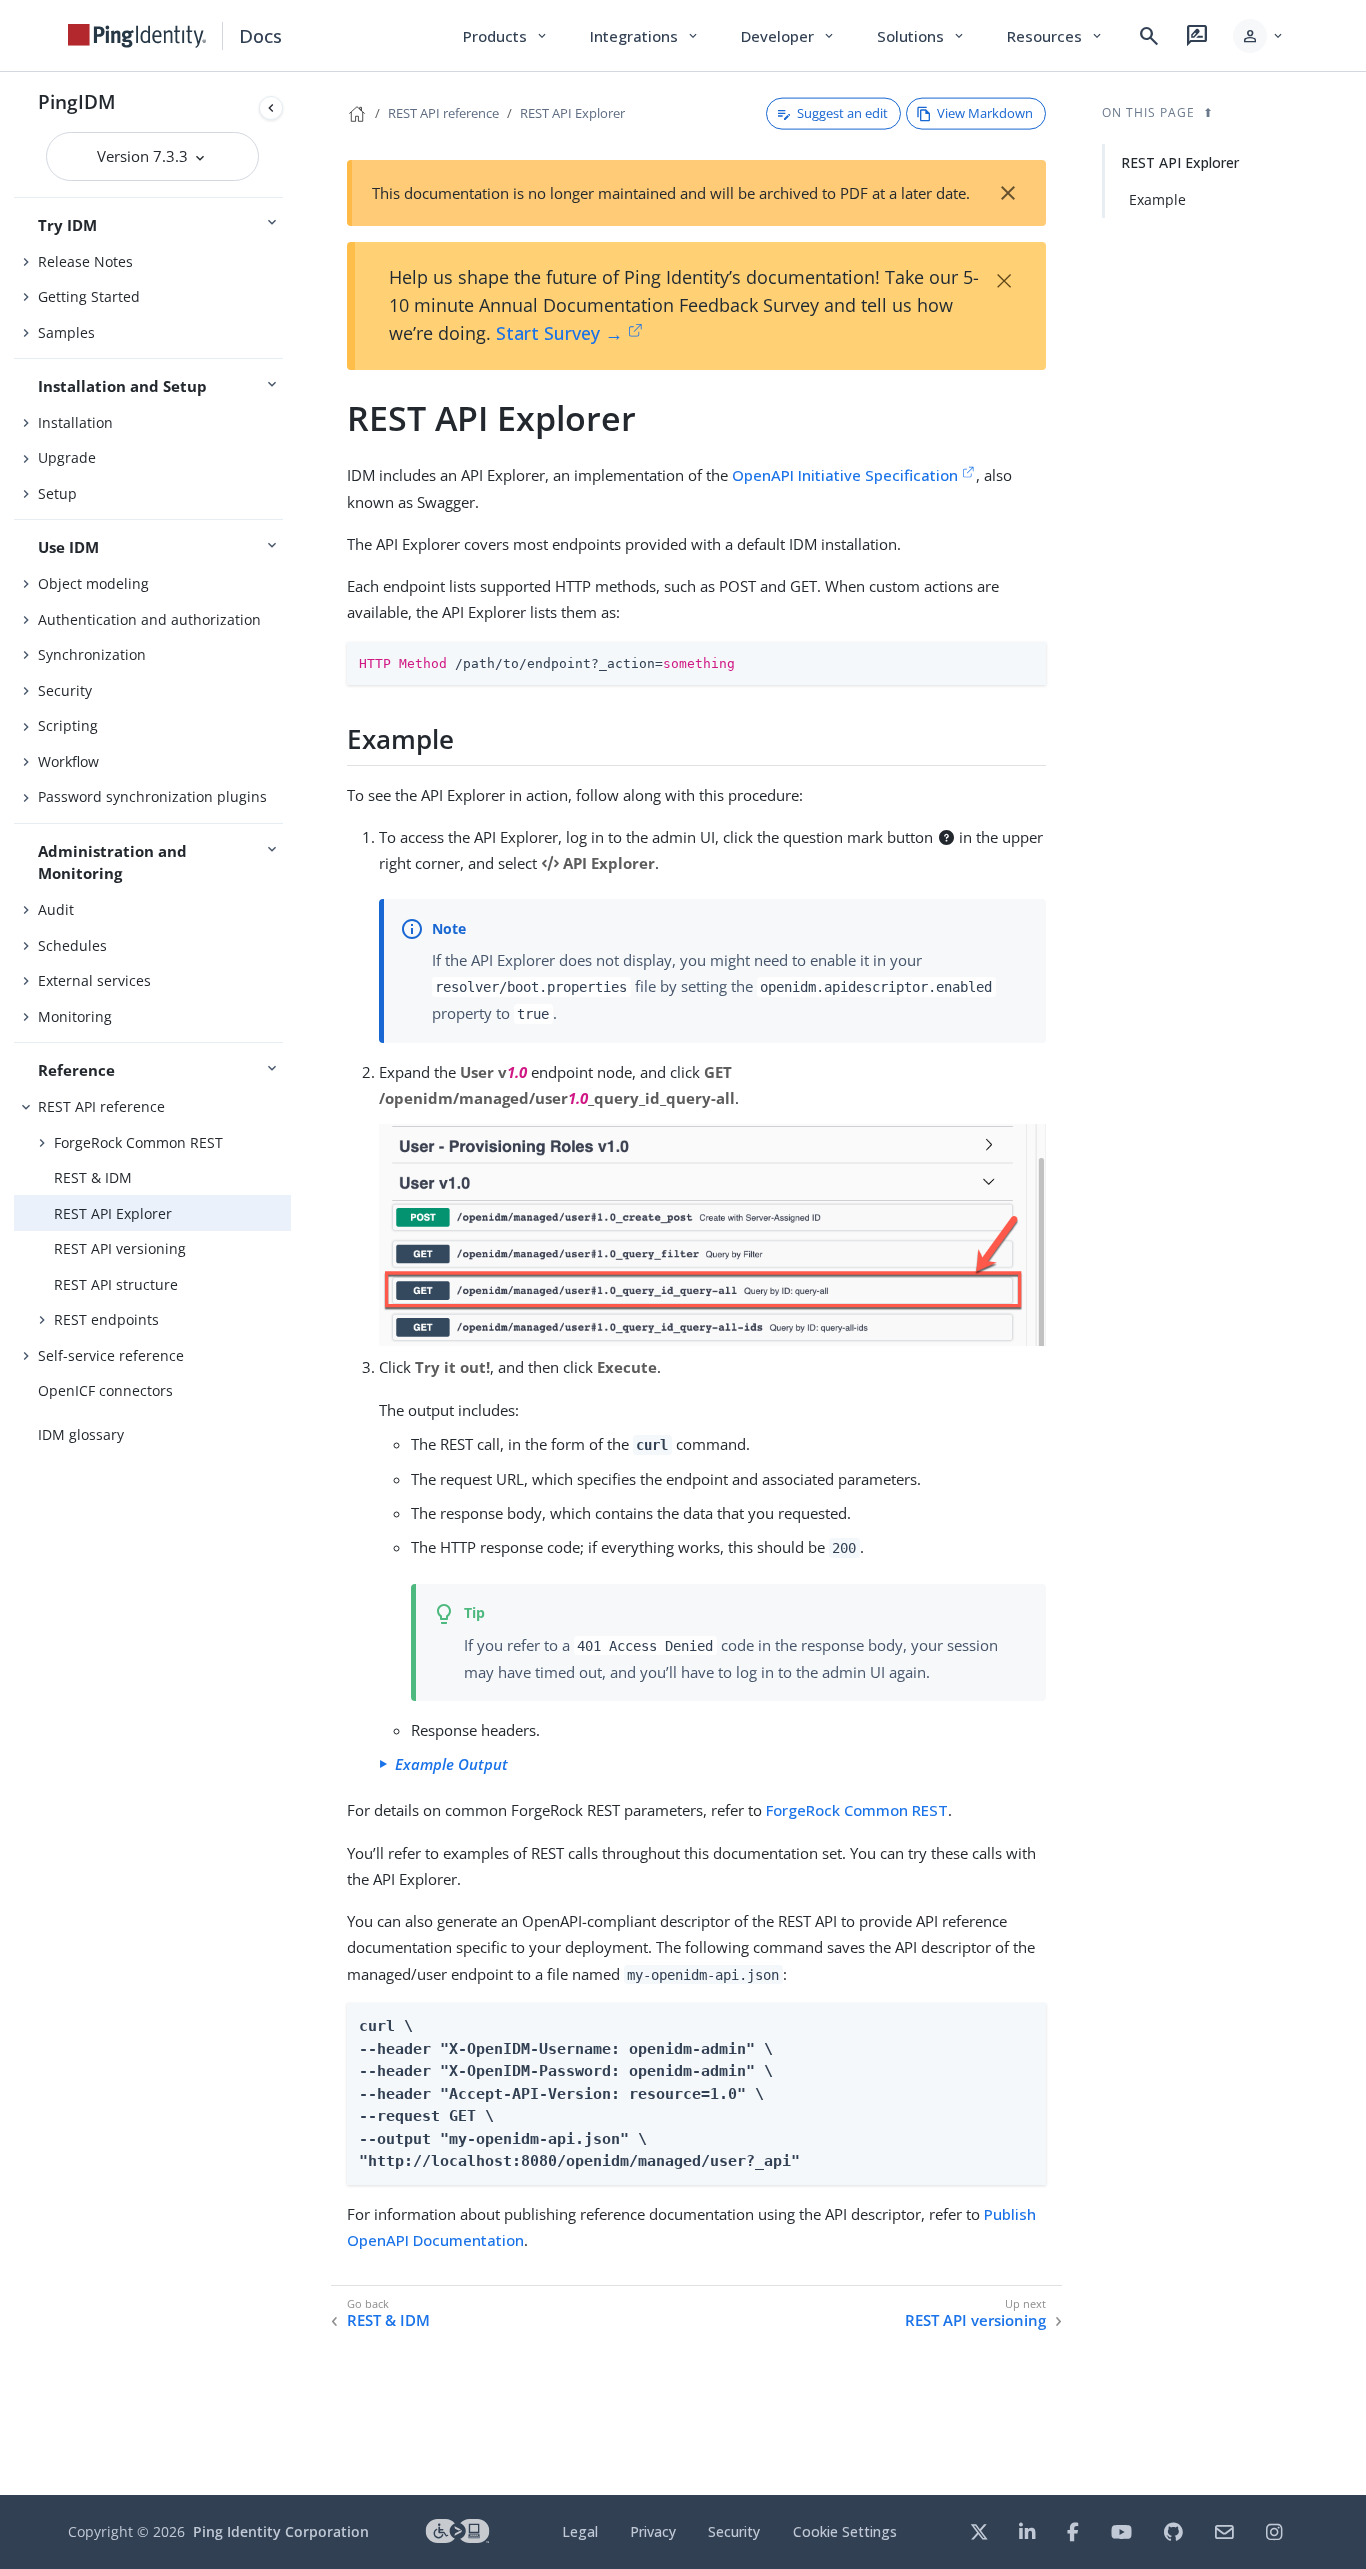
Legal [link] (580, 2531)
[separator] (291, 1283)
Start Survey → (559, 333)
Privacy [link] (653, 2531)
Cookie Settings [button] (845, 2531)
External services (94, 980)
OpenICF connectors (105, 1390)
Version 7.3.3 (144, 156)
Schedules (72, 945)
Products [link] (506, 36)
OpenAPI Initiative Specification (845, 475)
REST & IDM (93, 1177)
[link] (137, 36)
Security (65, 690)
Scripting (68, 725)
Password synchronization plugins (152, 796)
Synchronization (92, 654)
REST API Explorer (113, 1213)
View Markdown (985, 113)
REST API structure (116, 1284)
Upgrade (67, 457)
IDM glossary (81, 1434)
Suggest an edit (842, 113)
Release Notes (85, 261)
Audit (56, 909)
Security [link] (734, 2531)
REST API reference (101, 1106)
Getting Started (89, 296)
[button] (1259, 36)
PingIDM (77, 101)
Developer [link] (789, 36)
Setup (57, 493)
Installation (75, 422)
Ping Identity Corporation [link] (281, 2531)
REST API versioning (120, 1248)
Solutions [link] (922, 36)
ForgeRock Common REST (138, 1142)
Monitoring (75, 1016)
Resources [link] (1056, 36)
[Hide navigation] (271, 108)
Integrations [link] (645, 36)
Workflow (68, 761)
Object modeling (93, 583)
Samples (66, 332)
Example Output (451, 1764)
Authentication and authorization (149, 619)
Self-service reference (111, 1355)
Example (1157, 199)
